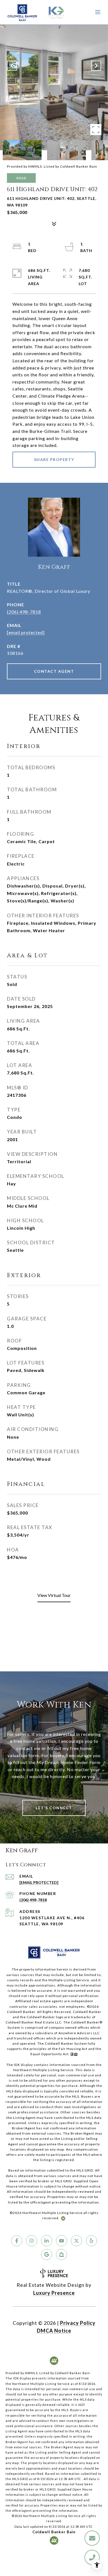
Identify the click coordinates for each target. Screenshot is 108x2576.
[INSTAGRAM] (32, 2241)
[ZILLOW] (61, 2255)
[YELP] (91, 2241)
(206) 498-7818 (24, 612)
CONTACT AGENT (54, 671)
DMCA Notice (54, 2331)
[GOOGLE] (47, 2255)
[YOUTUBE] (61, 2241)
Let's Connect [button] (54, 1808)
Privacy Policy (78, 2323)
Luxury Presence (54, 2293)
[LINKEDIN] (47, 2241)
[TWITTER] (76, 2241)
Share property (54, 459)
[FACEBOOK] (17, 2241)
